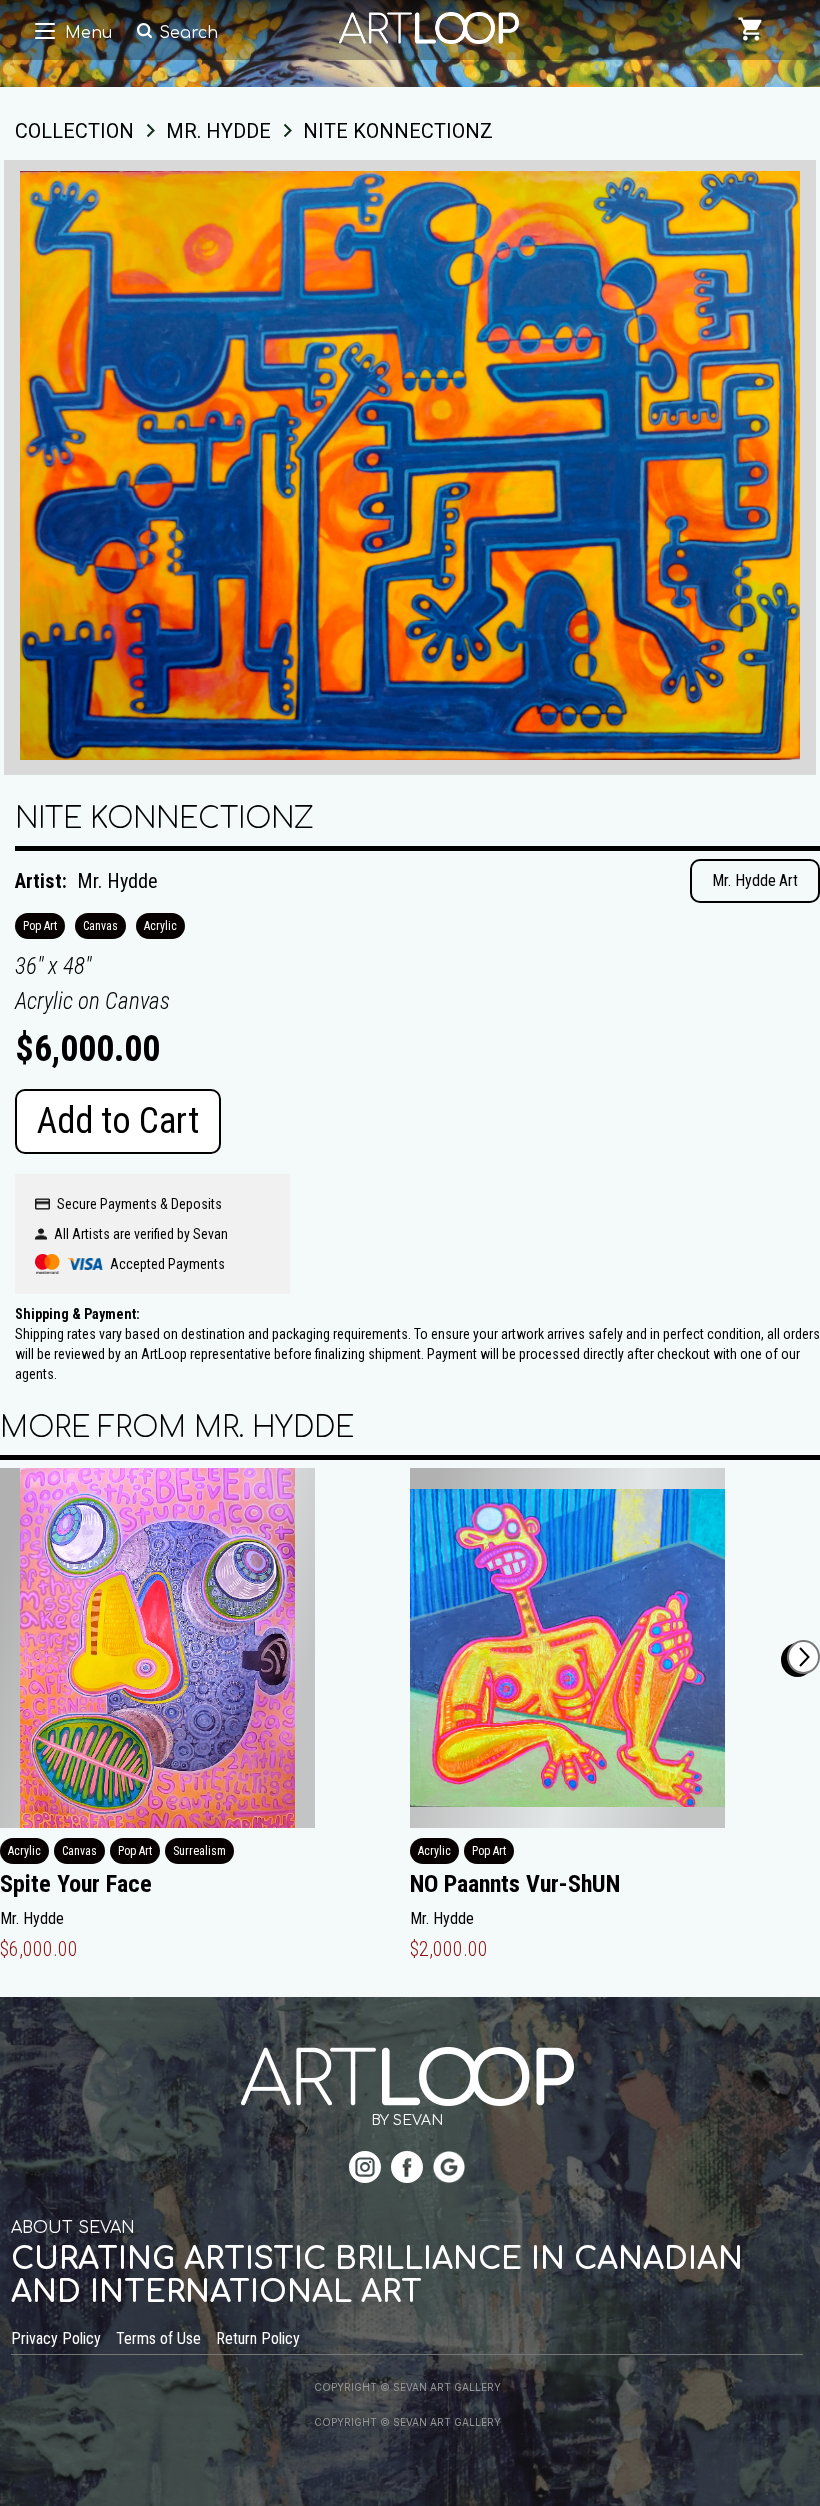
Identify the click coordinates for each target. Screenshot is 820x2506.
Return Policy (258, 2338)
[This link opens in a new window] (365, 2169)
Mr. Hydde (117, 881)
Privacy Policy (56, 2338)
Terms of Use (158, 2338)
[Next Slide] (803, 1657)
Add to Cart (118, 1121)
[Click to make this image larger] (410, 467)
